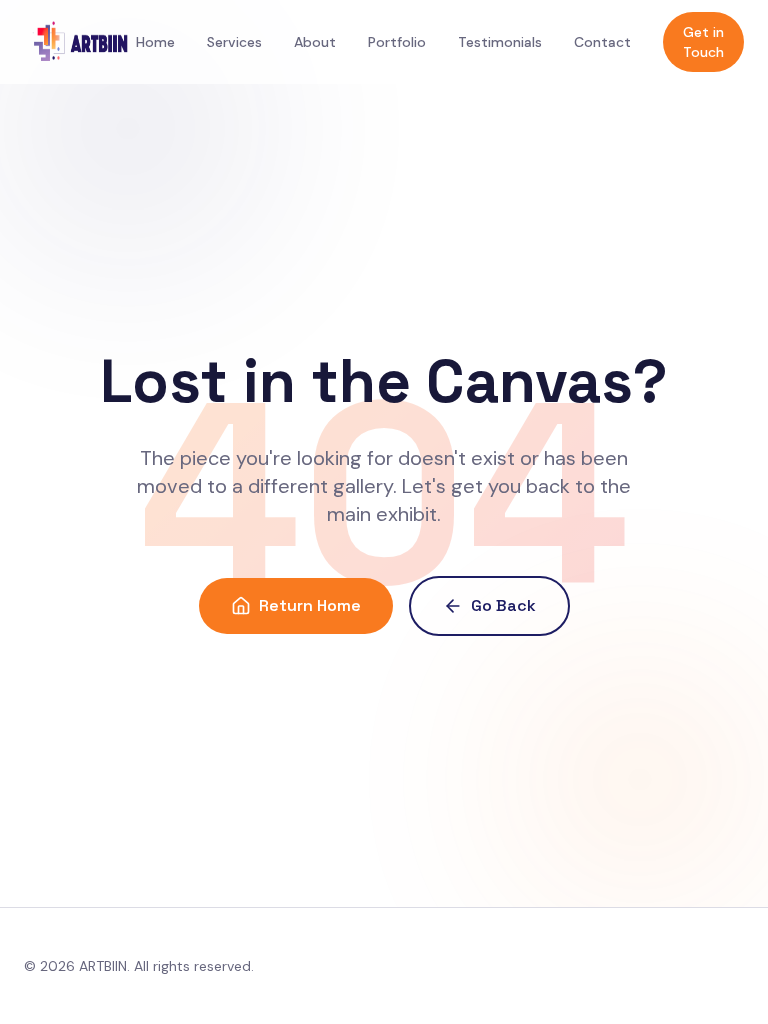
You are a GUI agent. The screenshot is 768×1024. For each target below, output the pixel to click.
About (315, 42)
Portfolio (397, 42)
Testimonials (500, 42)
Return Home (310, 605)
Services (234, 42)
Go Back (503, 605)
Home (155, 42)
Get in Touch (703, 42)
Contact (602, 42)
